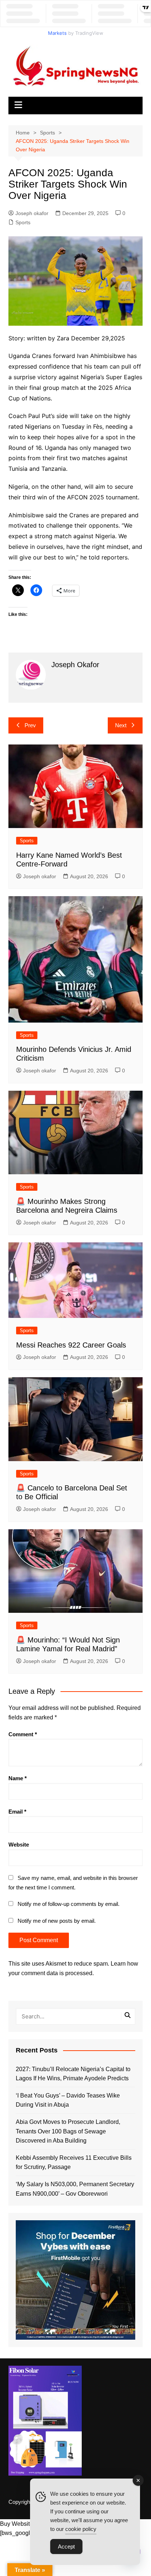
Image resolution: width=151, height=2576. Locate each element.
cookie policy (81, 2529)
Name (18, 1778)
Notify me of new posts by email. (57, 1921)
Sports (23, 222)
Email (17, 1812)
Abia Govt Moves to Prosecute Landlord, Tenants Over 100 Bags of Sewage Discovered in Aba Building (68, 2131)
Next (121, 725)
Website (19, 1845)
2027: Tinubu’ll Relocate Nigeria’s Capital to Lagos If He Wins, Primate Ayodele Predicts (73, 2074)
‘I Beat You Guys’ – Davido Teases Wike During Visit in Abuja (68, 2100)
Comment (23, 1734)
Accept (66, 2547)
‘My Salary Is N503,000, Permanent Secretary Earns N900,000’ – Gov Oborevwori (75, 2189)
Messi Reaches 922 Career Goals (71, 1345)
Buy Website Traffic (25, 2524)
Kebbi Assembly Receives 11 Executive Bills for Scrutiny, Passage (74, 2163)
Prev (30, 725)
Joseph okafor (32, 213)
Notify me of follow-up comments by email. (69, 1904)
